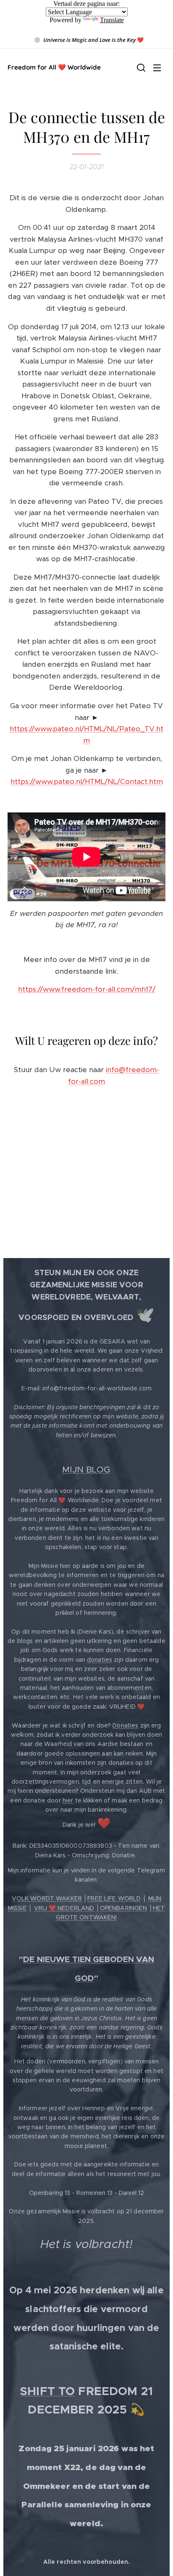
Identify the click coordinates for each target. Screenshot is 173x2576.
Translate (112, 20)
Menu (157, 67)
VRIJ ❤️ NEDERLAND (64, 1908)
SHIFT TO (47, 2391)
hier (68, 1800)
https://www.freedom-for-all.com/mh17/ (87, 989)
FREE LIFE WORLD (114, 1898)
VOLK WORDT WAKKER (47, 1898)
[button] (140, 67)
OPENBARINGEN (124, 1908)
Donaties (125, 1725)
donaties (100, 1660)
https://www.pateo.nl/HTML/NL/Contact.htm (87, 781)
